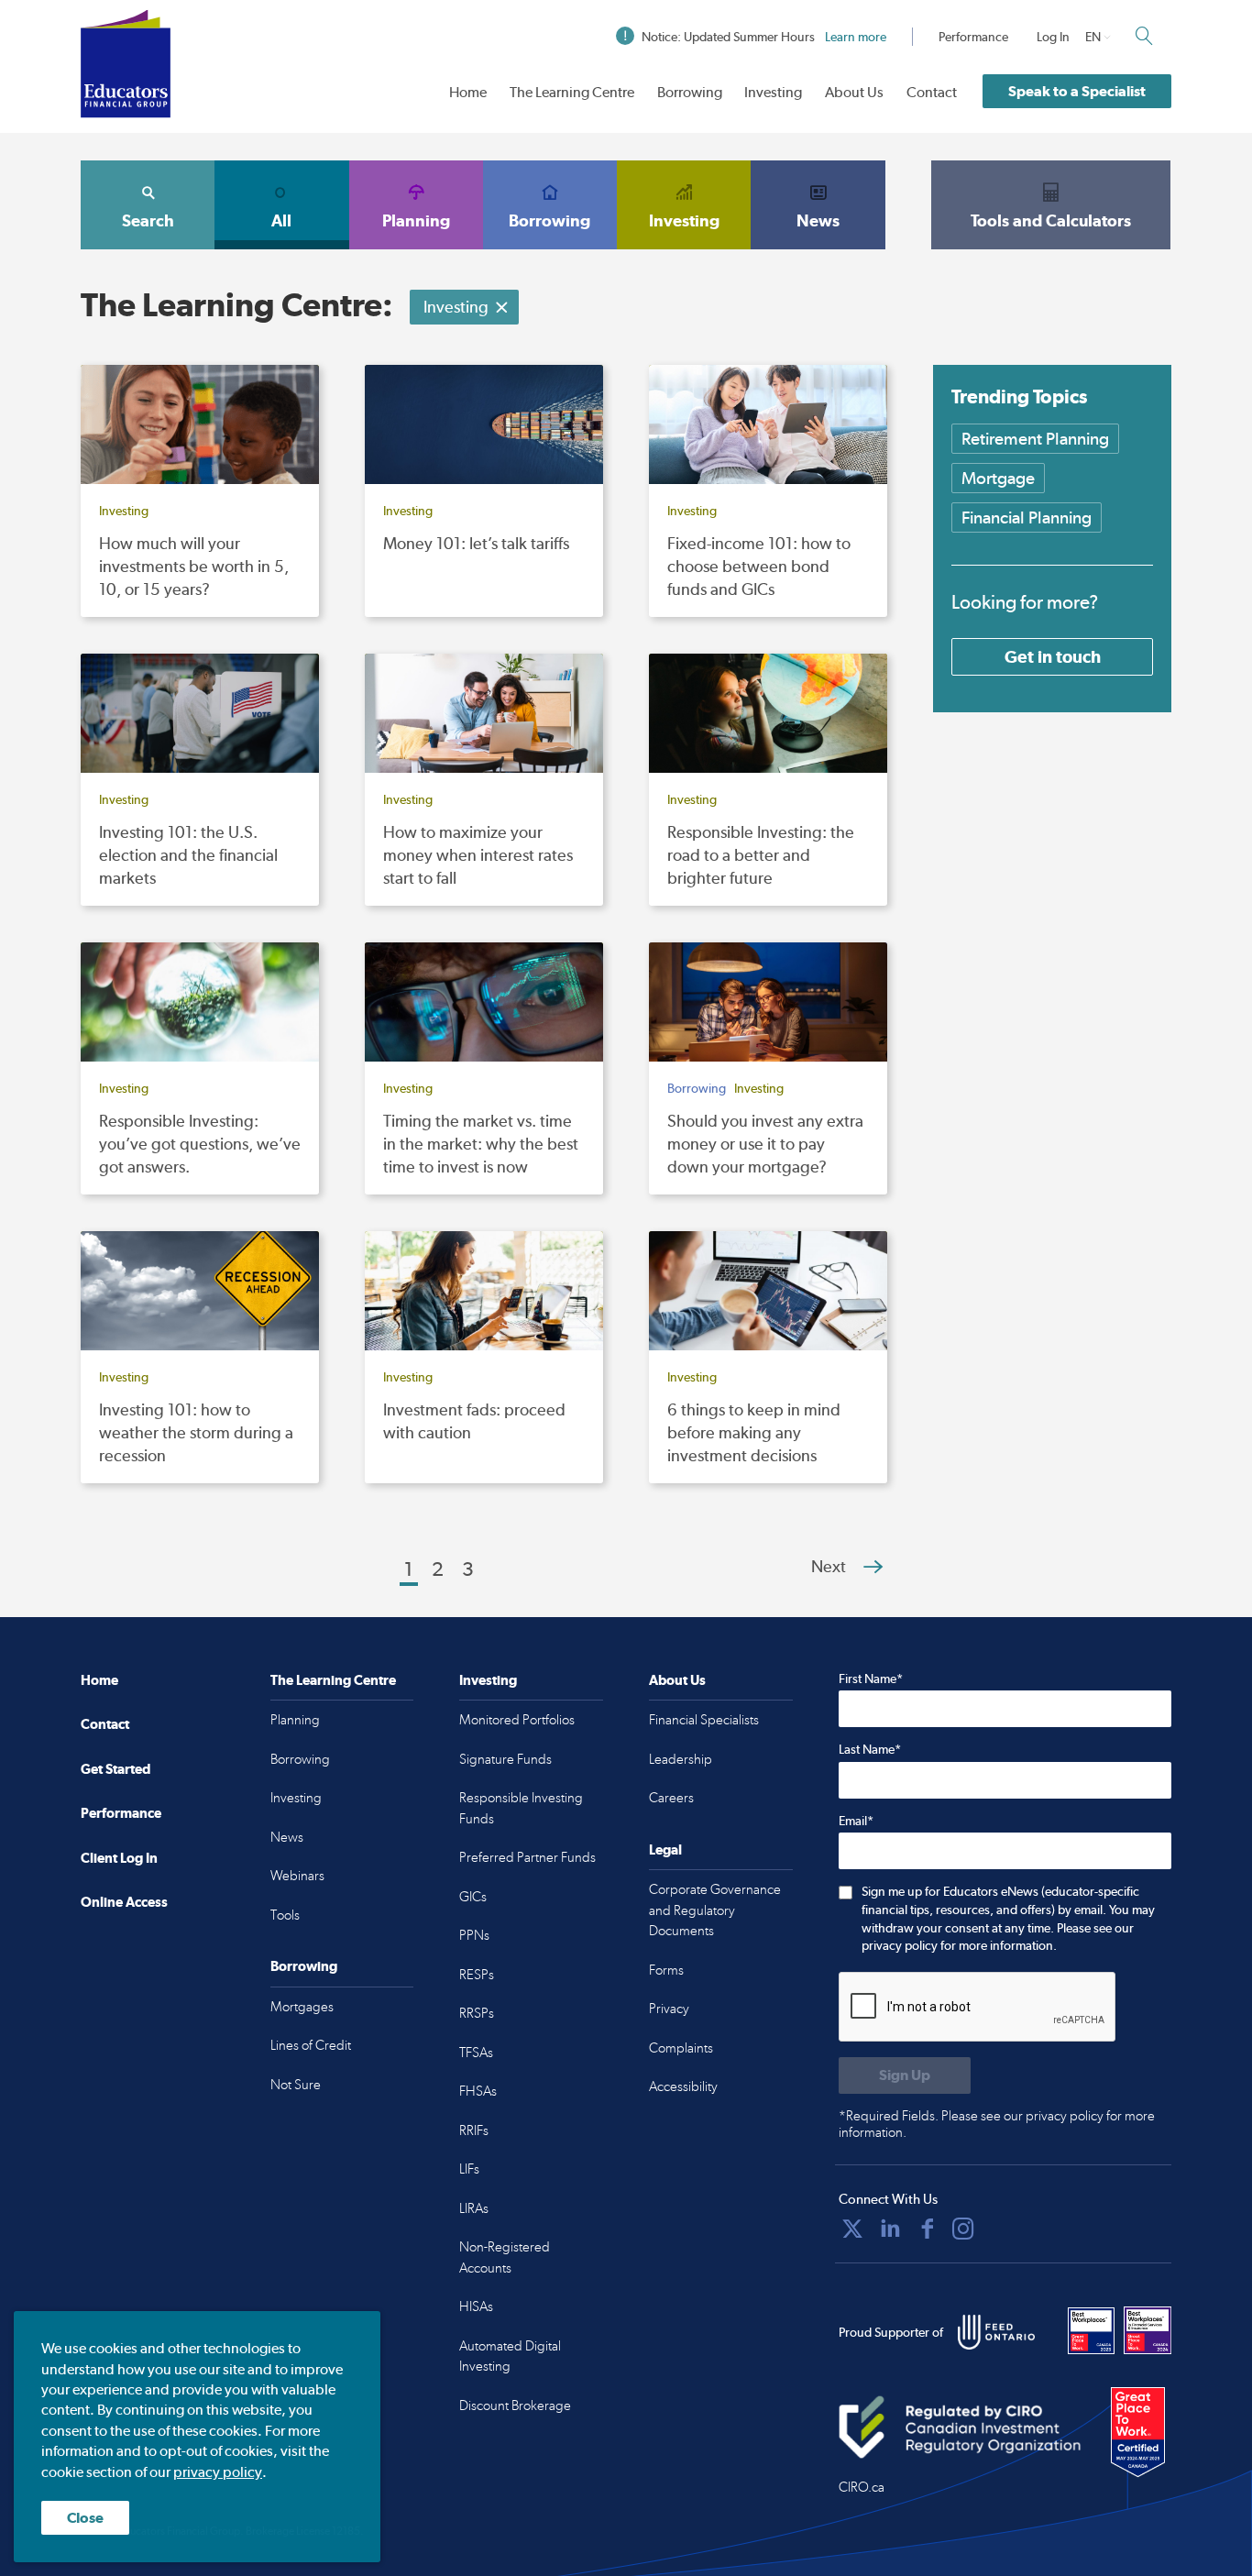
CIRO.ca (862, 2487)
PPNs (474, 1935)
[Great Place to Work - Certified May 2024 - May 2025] (1138, 2433)
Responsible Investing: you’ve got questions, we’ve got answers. (200, 1144)
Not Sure (296, 2085)
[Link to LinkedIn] (890, 2229)
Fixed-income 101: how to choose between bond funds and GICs (759, 566)
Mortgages (302, 2007)
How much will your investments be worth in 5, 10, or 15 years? (194, 566)
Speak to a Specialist (1077, 91)
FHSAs (478, 2091)
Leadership (681, 1759)
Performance (973, 37)
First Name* (871, 1679)
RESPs (477, 1975)
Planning (416, 220)
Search (148, 220)
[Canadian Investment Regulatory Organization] (960, 2427)
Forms (666, 1970)
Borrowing (690, 92)
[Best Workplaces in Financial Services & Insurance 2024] (1148, 2330)
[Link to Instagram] (963, 2229)
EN (1093, 37)
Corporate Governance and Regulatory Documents (715, 1910)
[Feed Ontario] (996, 2332)
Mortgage (998, 478)
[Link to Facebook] (928, 2229)
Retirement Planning (1035, 439)
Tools (285, 1915)
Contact (932, 92)
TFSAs (476, 2053)
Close (85, 2518)
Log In (1053, 37)
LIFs (469, 2169)
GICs (473, 1897)
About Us (854, 92)
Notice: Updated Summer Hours (764, 37)
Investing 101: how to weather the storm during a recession (196, 1432)
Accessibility (683, 2086)
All (281, 220)
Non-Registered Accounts (505, 2257)
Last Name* (870, 1749)
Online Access (124, 1902)
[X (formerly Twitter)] (852, 2229)
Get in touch (1053, 656)
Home (468, 92)
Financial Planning (1027, 517)
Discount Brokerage (515, 2405)
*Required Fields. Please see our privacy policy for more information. (997, 2124)
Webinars (297, 1876)
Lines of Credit (311, 2045)
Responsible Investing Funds (521, 1808)
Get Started (115, 1769)
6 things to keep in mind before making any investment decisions (754, 1432)
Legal (665, 1849)
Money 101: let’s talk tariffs (476, 543)
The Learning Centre (572, 92)
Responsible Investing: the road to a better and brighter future (761, 855)
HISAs (476, 2306)
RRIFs (474, 2130)
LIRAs (474, 2208)
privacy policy (218, 2472)
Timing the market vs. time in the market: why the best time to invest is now (481, 1144)
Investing (773, 92)
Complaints (681, 2048)
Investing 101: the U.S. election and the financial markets (188, 855)
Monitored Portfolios (517, 1720)
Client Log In (119, 1858)
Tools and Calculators (1051, 220)
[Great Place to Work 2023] (1092, 2330)
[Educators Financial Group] (126, 64)
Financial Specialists (704, 1720)
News (818, 220)
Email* (856, 1821)
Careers (671, 1798)
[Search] (1144, 36)
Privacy (669, 2009)
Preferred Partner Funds (527, 1857)
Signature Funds (505, 1759)
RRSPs (477, 2013)
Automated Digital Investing (510, 2356)
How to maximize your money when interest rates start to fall (478, 855)
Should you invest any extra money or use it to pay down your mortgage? (765, 1144)
